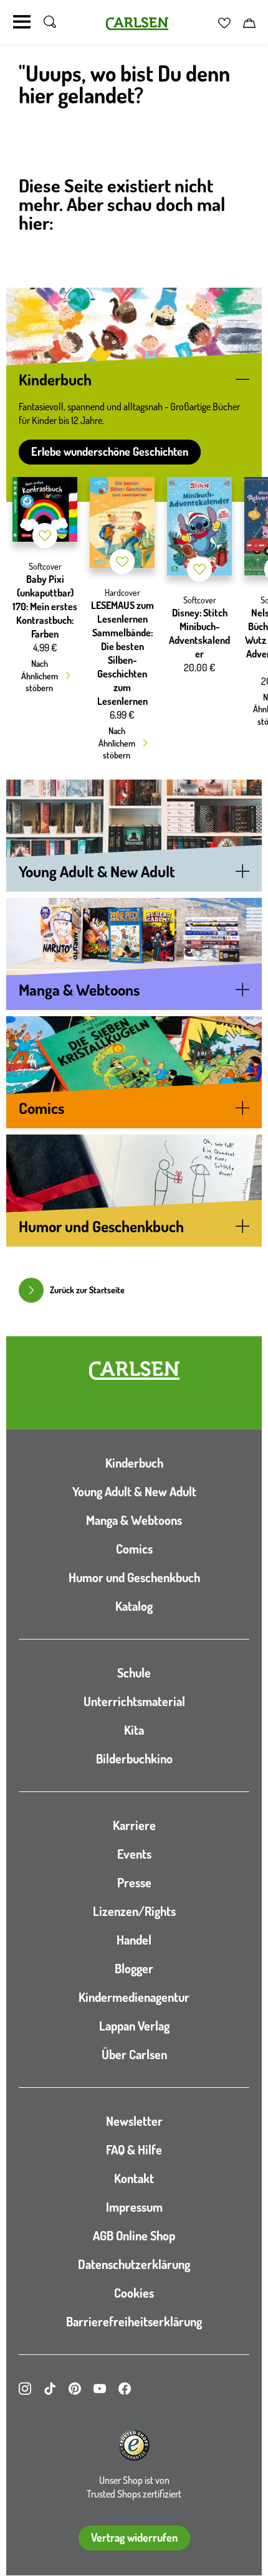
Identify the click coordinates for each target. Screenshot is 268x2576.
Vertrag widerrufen (134, 2537)
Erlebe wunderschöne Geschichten (110, 451)
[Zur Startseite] (134, 1371)
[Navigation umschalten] (22, 22)
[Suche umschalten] (50, 22)
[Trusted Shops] (134, 2445)
